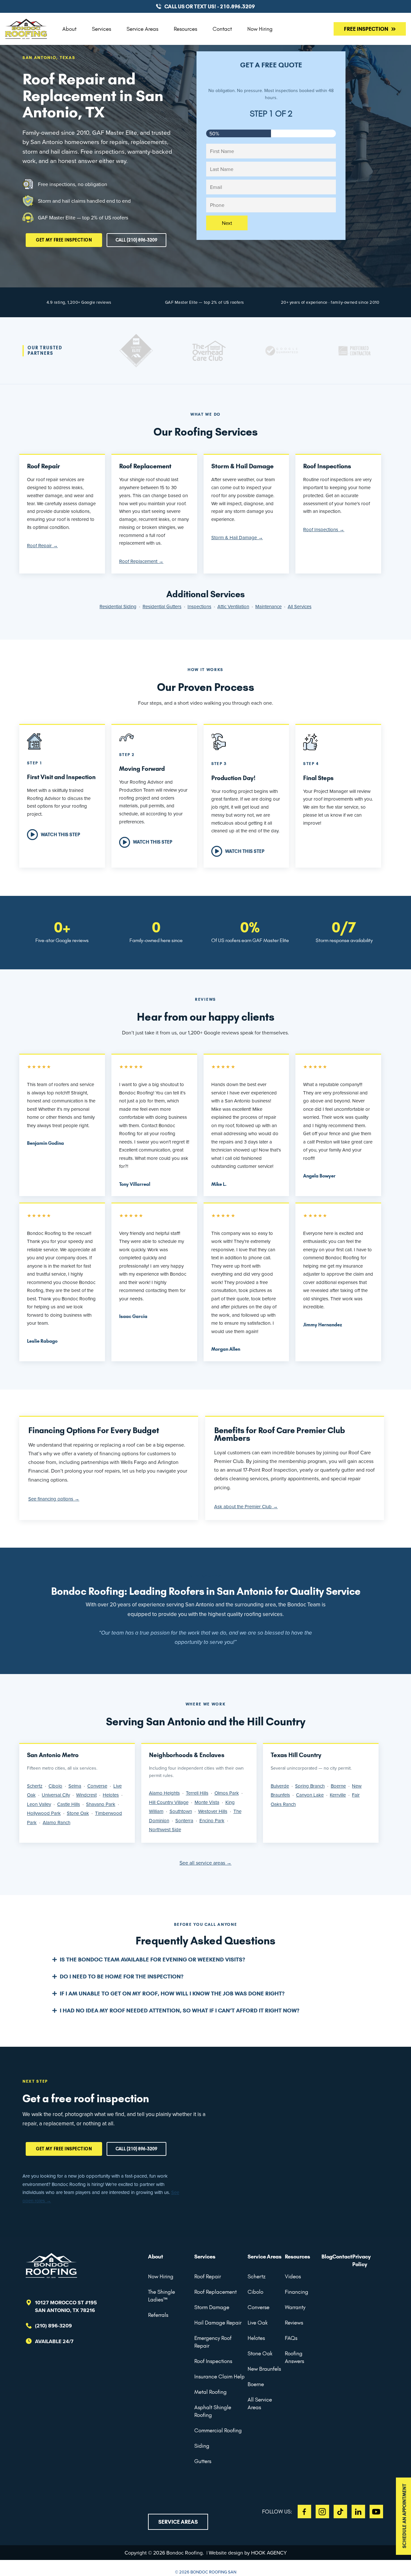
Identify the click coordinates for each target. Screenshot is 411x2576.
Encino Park (212, 1820)
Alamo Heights (164, 1793)
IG (322, 2512)
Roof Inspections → (324, 529)
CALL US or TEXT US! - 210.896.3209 (210, 6)
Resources (185, 29)
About (69, 29)
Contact (222, 29)
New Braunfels (264, 2369)
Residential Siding (118, 606)
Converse (97, 1786)
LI (358, 2512)
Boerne (338, 1786)
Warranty (295, 2307)
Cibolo (55, 1786)
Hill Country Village (169, 1802)
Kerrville (338, 1795)
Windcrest (86, 1795)
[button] (205, 1960)
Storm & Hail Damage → (237, 537)
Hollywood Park (44, 1813)
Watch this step (60, 835)
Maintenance (268, 606)
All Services (300, 606)
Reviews (294, 2323)
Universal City (56, 1795)
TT (340, 2512)
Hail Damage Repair (218, 2323)
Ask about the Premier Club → (246, 1506)
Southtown (181, 1811)
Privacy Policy (362, 2260)
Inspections (199, 606)
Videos (293, 2276)
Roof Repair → (42, 545)
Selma (75, 1786)
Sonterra (184, 1820)
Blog (327, 2257)
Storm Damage (212, 2307)
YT (376, 2512)
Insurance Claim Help (219, 2376)
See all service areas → (205, 1863)
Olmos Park (227, 1793)
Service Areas (142, 29)
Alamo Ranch (57, 1822)
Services (101, 29)
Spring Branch (310, 1786)
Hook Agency (269, 2553)
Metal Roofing (210, 2392)
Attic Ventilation (233, 606)
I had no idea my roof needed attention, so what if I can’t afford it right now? (179, 2011)
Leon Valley (39, 1804)
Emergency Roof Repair (213, 2342)
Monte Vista (207, 1802)
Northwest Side (165, 1829)
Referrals (158, 2315)
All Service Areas (260, 2403)
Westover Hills (213, 1811)
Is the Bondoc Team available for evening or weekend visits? (152, 1960)
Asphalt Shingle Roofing (213, 2411)
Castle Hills (69, 1804)
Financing (297, 2292)
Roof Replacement (215, 2292)
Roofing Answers (294, 2357)
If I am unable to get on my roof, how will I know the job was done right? (172, 1994)
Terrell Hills (197, 1793)
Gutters (203, 2461)
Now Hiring (260, 29)
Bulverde (280, 1786)
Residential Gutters (162, 606)
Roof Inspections (213, 2361)
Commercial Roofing (218, 2430)
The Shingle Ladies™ (162, 2296)
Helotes (111, 1795)
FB (304, 2512)
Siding (202, 2446)
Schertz (35, 1786)
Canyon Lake (310, 1795)
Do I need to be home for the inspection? (122, 1977)
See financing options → (54, 1499)
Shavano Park (101, 1804)
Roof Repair (208, 2276)
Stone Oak (78, 1813)
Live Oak (258, 2323)
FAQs (291, 2338)
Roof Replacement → (141, 561)
